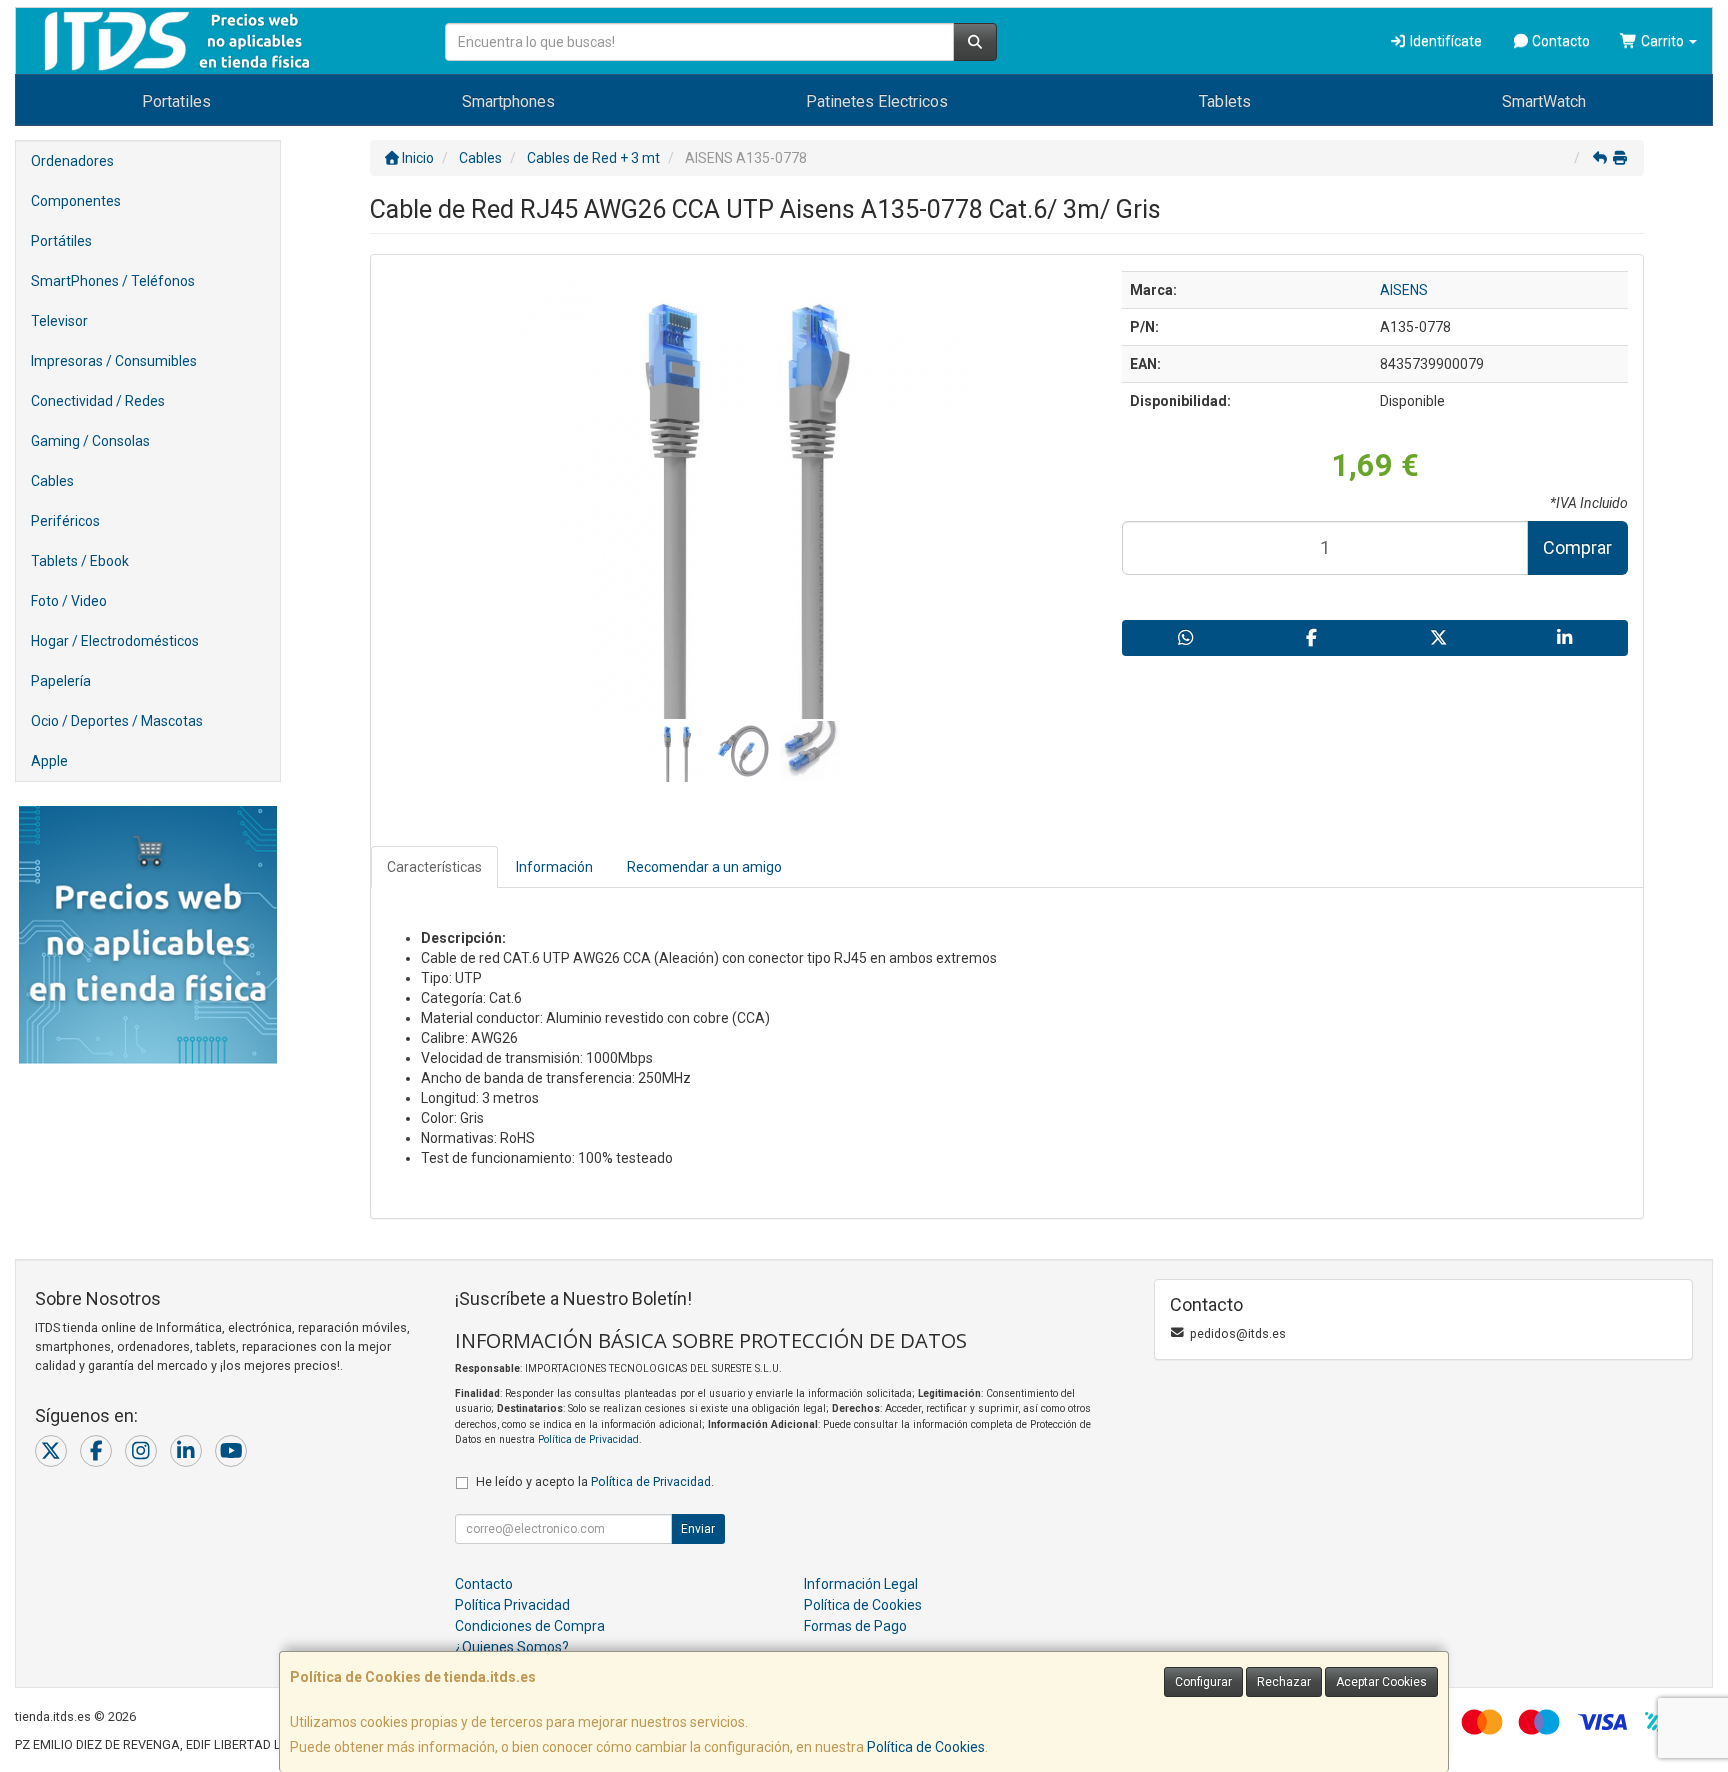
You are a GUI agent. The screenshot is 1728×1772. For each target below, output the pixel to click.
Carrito (1662, 41)
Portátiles (61, 241)
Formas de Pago (855, 1626)
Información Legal (861, 1584)
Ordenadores (72, 161)
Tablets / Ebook (80, 561)
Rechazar (1284, 1682)
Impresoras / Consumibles (114, 361)
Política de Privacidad (588, 1439)
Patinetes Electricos (877, 101)
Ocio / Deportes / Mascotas (117, 721)
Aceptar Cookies (1381, 1682)
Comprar (1577, 547)
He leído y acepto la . (595, 1481)
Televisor (59, 321)
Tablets (1225, 101)
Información (554, 867)
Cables (52, 481)
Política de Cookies (926, 1747)
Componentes (76, 201)
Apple (49, 761)
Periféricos (65, 521)
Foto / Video (69, 601)
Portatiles (176, 101)
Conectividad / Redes (98, 401)
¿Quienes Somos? (512, 1647)
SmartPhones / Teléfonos (113, 281)
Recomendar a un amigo (704, 867)
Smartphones (508, 101)
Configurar (1203, 1682)
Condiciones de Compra (530, 1626)
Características (434, 867)
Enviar (698, 1529)
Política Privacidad (512, 1605)
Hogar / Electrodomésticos (115, 641)
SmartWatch (1544, 101)
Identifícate (1444, 41)
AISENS (1404, 290)
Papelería (61, 681)
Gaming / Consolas (90, 441)
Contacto (1559, 41)
